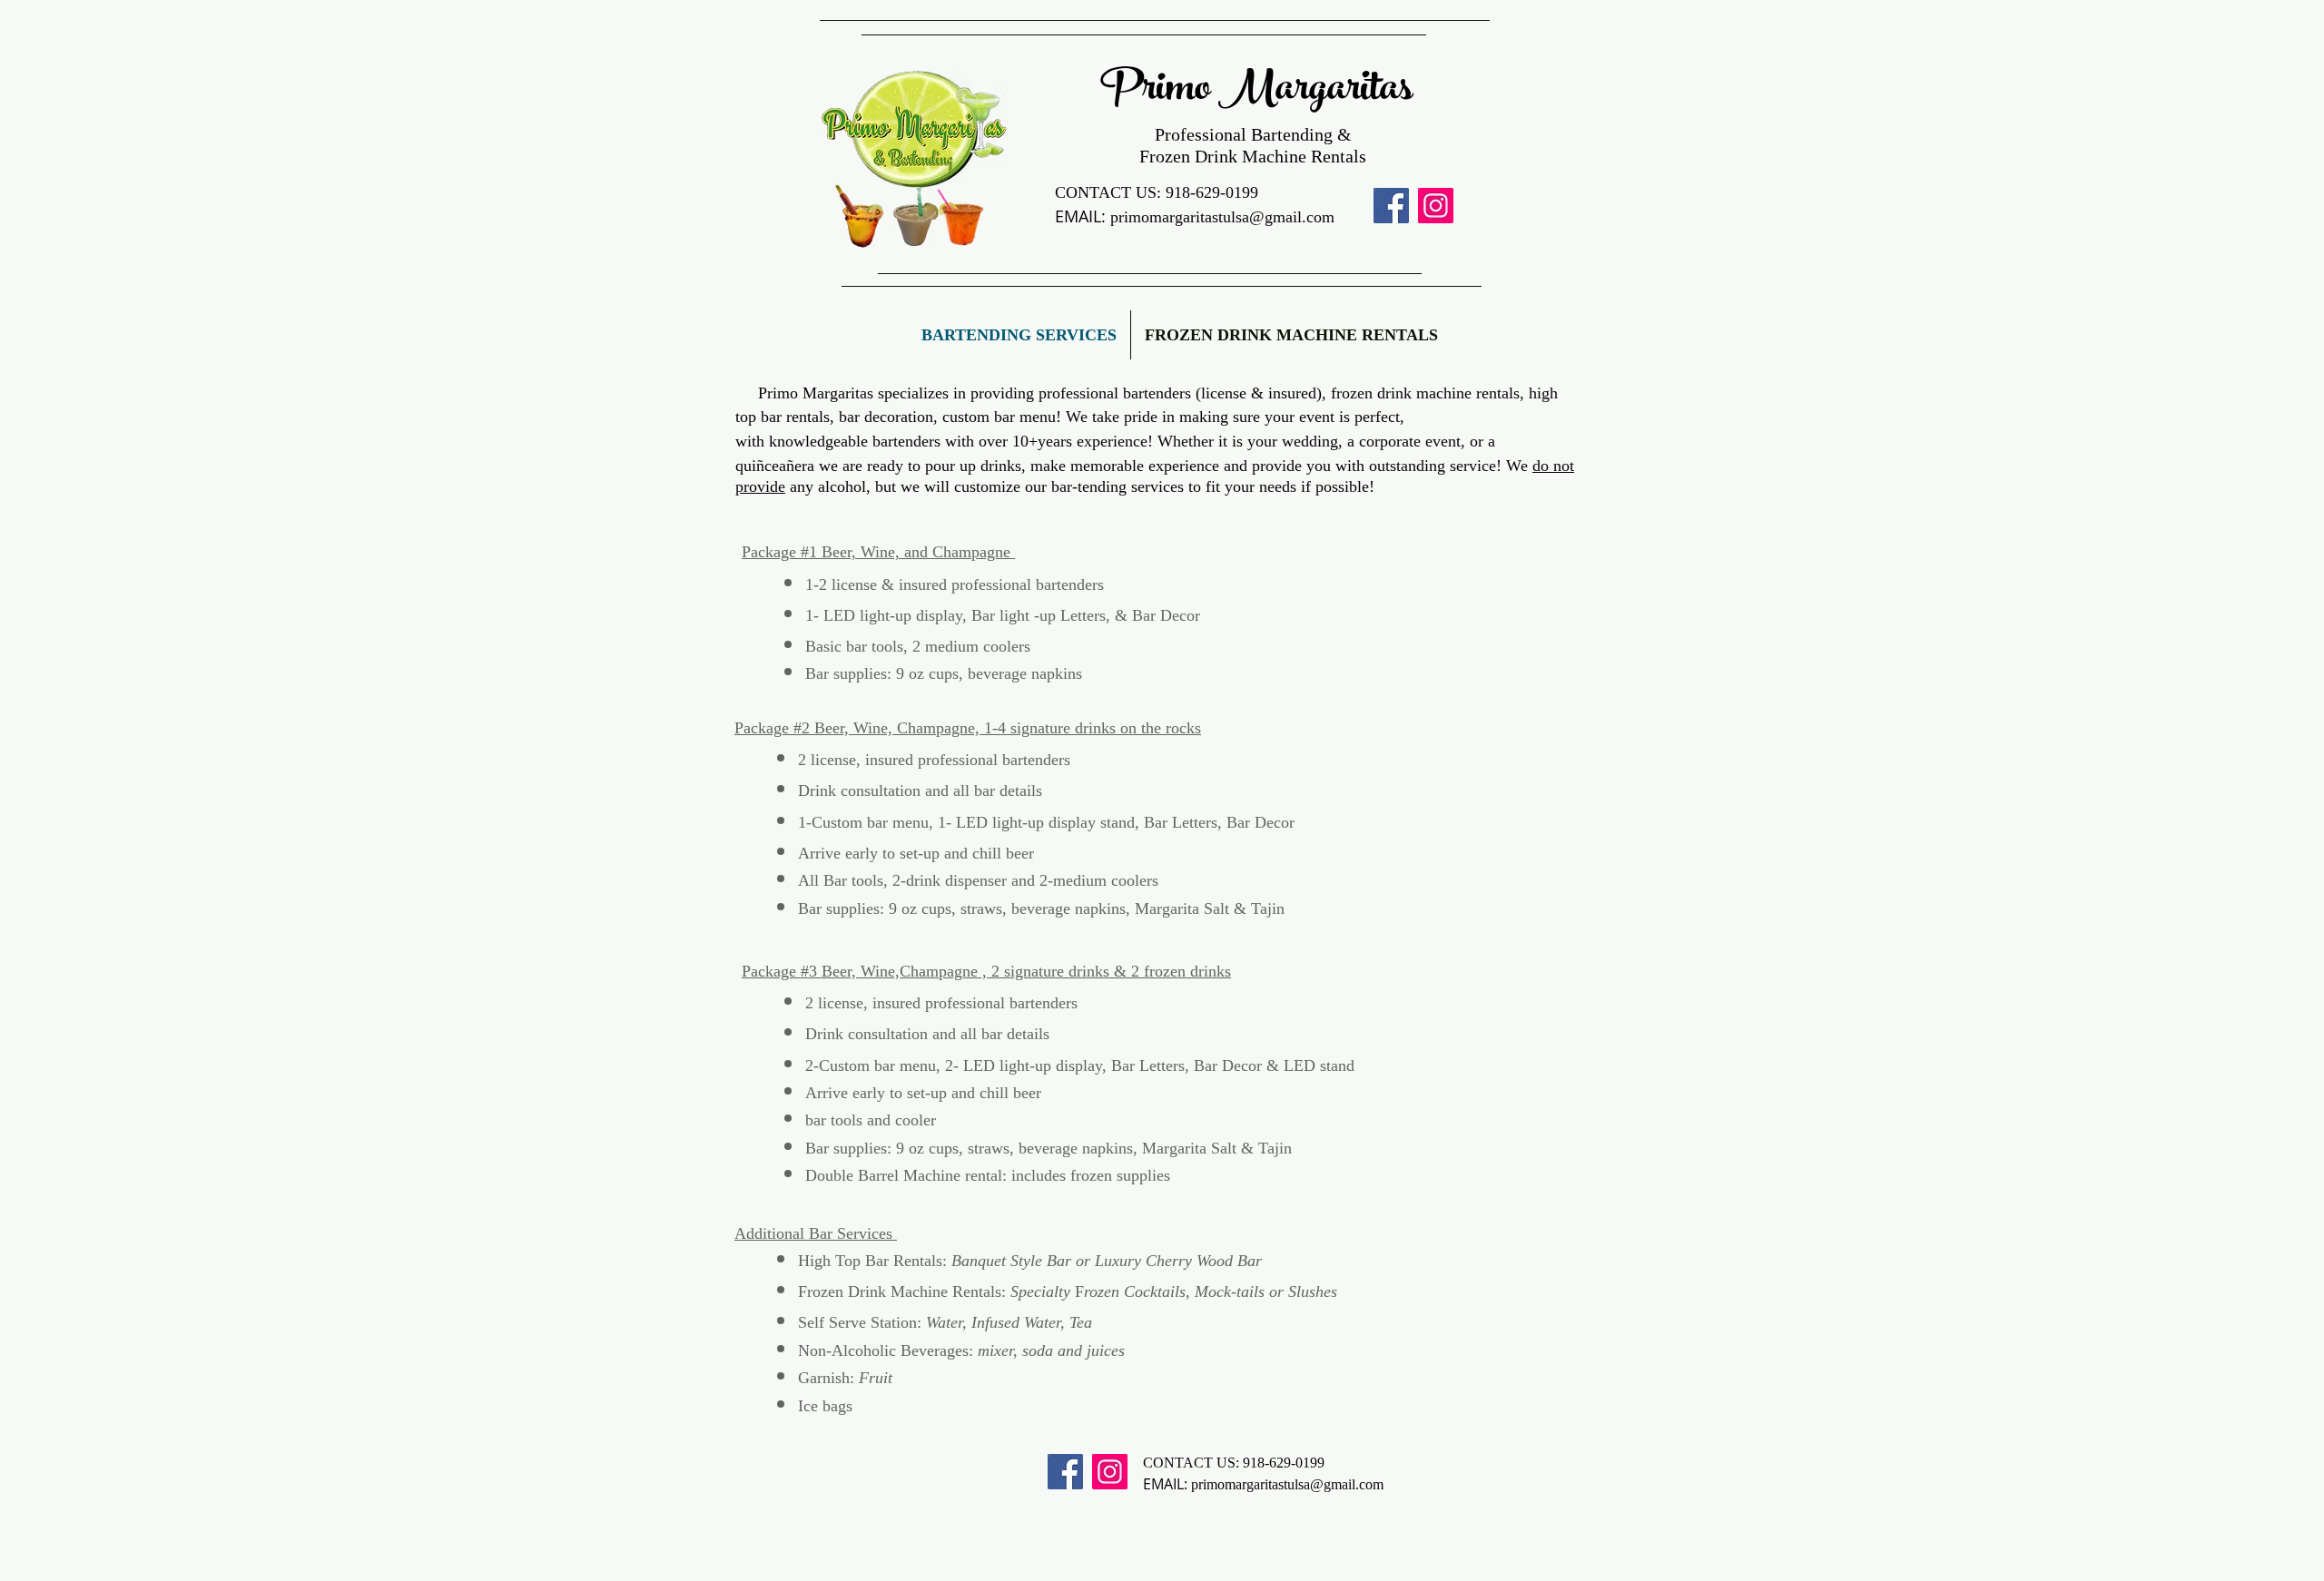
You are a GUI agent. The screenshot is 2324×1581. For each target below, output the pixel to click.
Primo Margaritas (1260, 92)
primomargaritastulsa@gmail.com (1222, 217)
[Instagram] (1436, 206)
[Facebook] (1391, 206)
